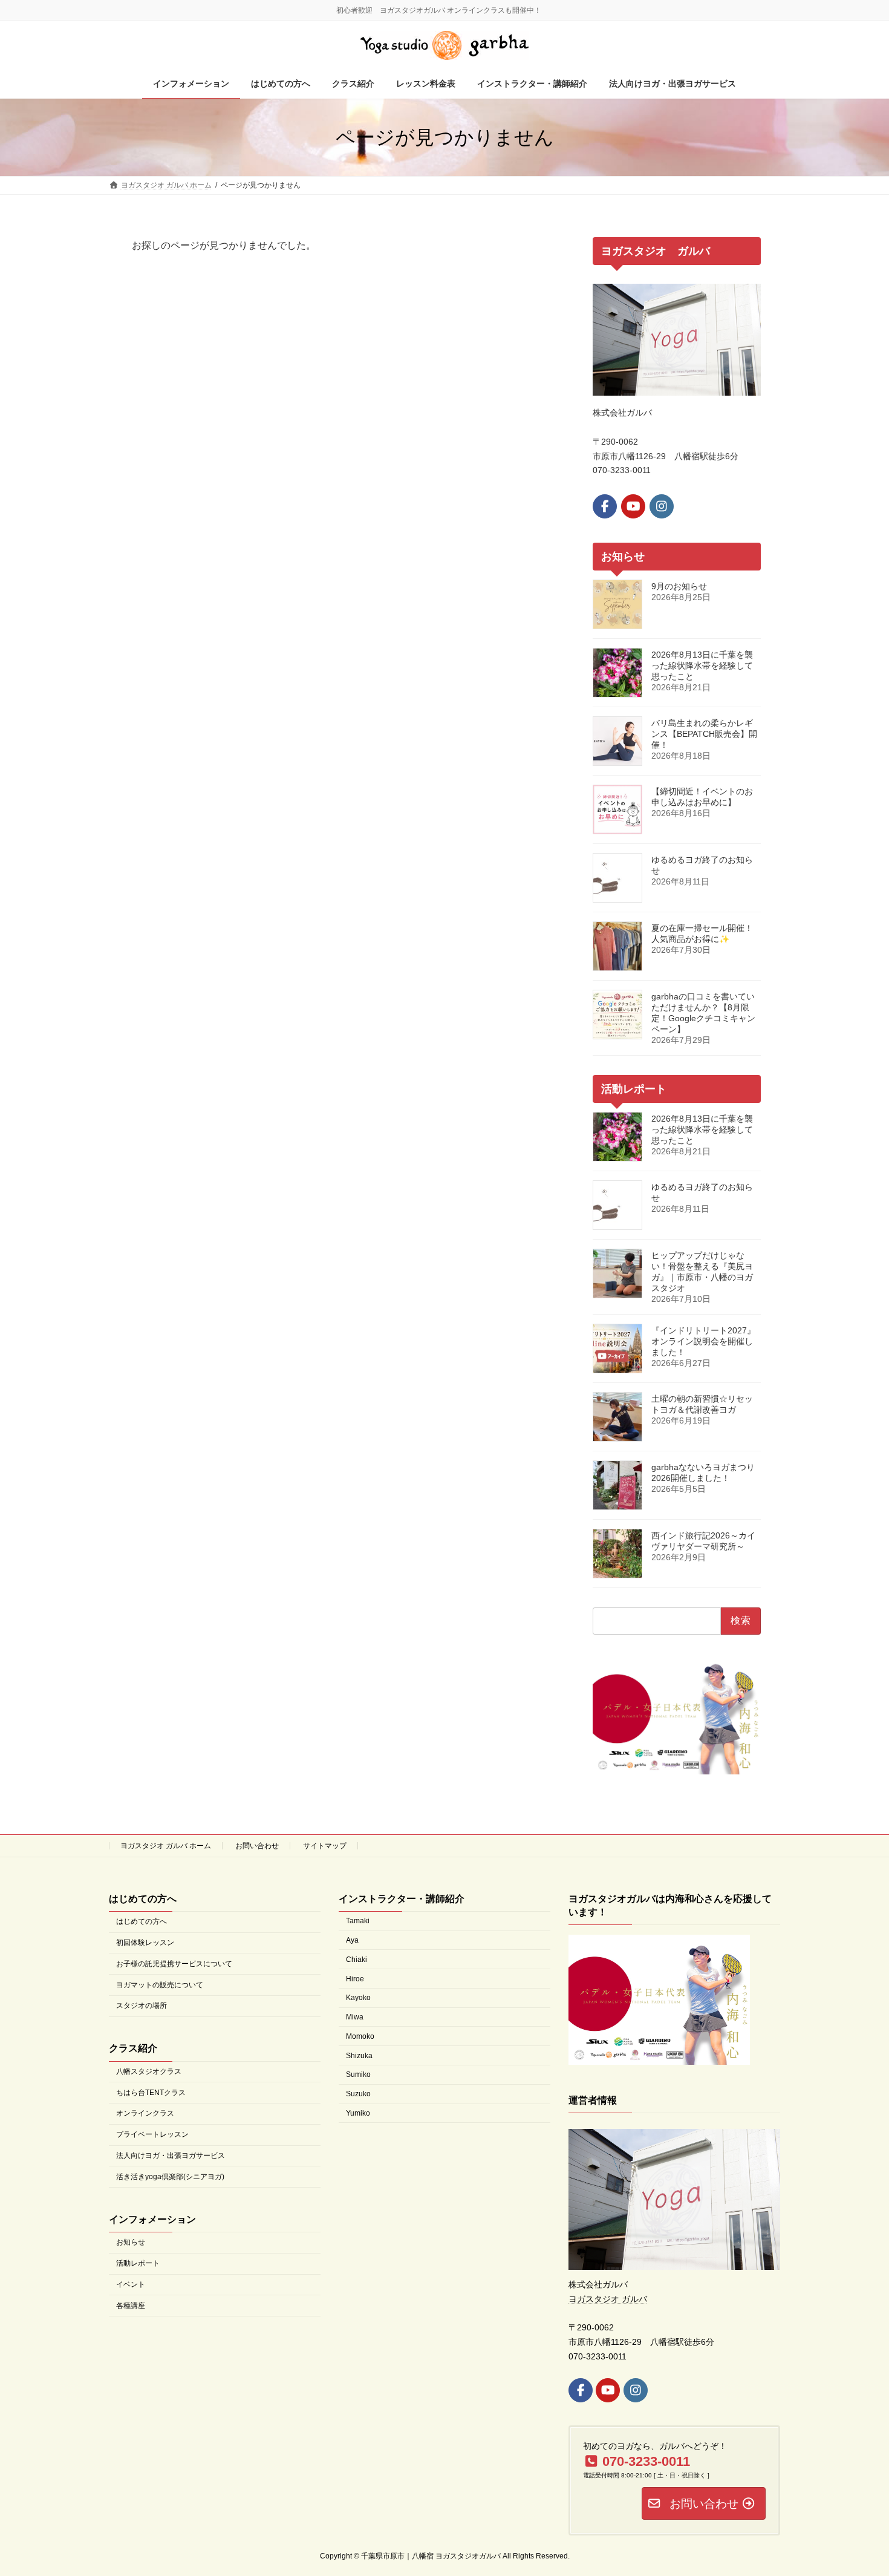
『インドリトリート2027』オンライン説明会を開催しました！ (703, 1341)
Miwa (355, 2017)
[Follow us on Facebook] (605, 506)
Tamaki (358, 1921)
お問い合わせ (257, 1846)
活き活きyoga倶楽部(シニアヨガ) (170, 2176)
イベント (131, 2284)
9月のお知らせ (679, 586)
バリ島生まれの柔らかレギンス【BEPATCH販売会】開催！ (704, 734)
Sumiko (358, 2074)
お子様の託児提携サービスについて (174, 1963)
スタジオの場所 (142, 2006)
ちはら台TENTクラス (151, 2092)
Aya (352, 1940)
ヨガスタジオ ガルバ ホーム (166, 1846)
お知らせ (131, 2242)
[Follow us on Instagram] (662, 506)
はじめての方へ (142, 1921)
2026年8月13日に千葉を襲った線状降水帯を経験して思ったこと (702, 665)
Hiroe (355, 1978)
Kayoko (358, 1998)
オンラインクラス (145, 2113)
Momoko (360, 2036)
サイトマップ (325, 1846)
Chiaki (357, 1959)
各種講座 (131, 2305)
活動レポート (138, 2263)
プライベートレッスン (152, 2134)
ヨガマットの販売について (160, 1984)
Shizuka (359, 2055)
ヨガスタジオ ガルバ (608, 2298)
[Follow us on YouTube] (633, 506)
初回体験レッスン (145, 1942)
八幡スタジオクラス (149, 2071)
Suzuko (358, 2094)
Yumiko (358, 2113)
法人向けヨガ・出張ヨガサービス (171, 2156)
